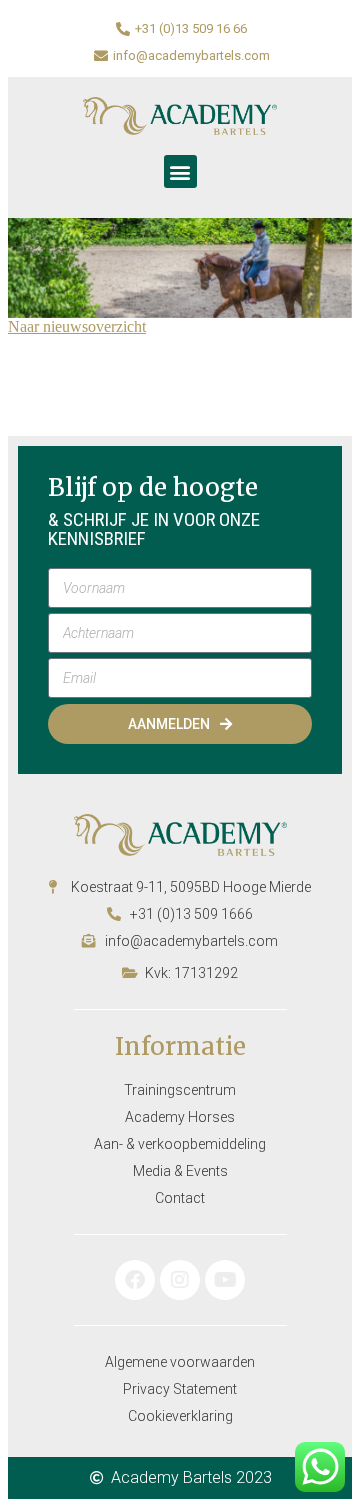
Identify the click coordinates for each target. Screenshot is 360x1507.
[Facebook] (135, 1280)
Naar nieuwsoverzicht (77, 326)
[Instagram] (180, 1280)
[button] (180, 171)
